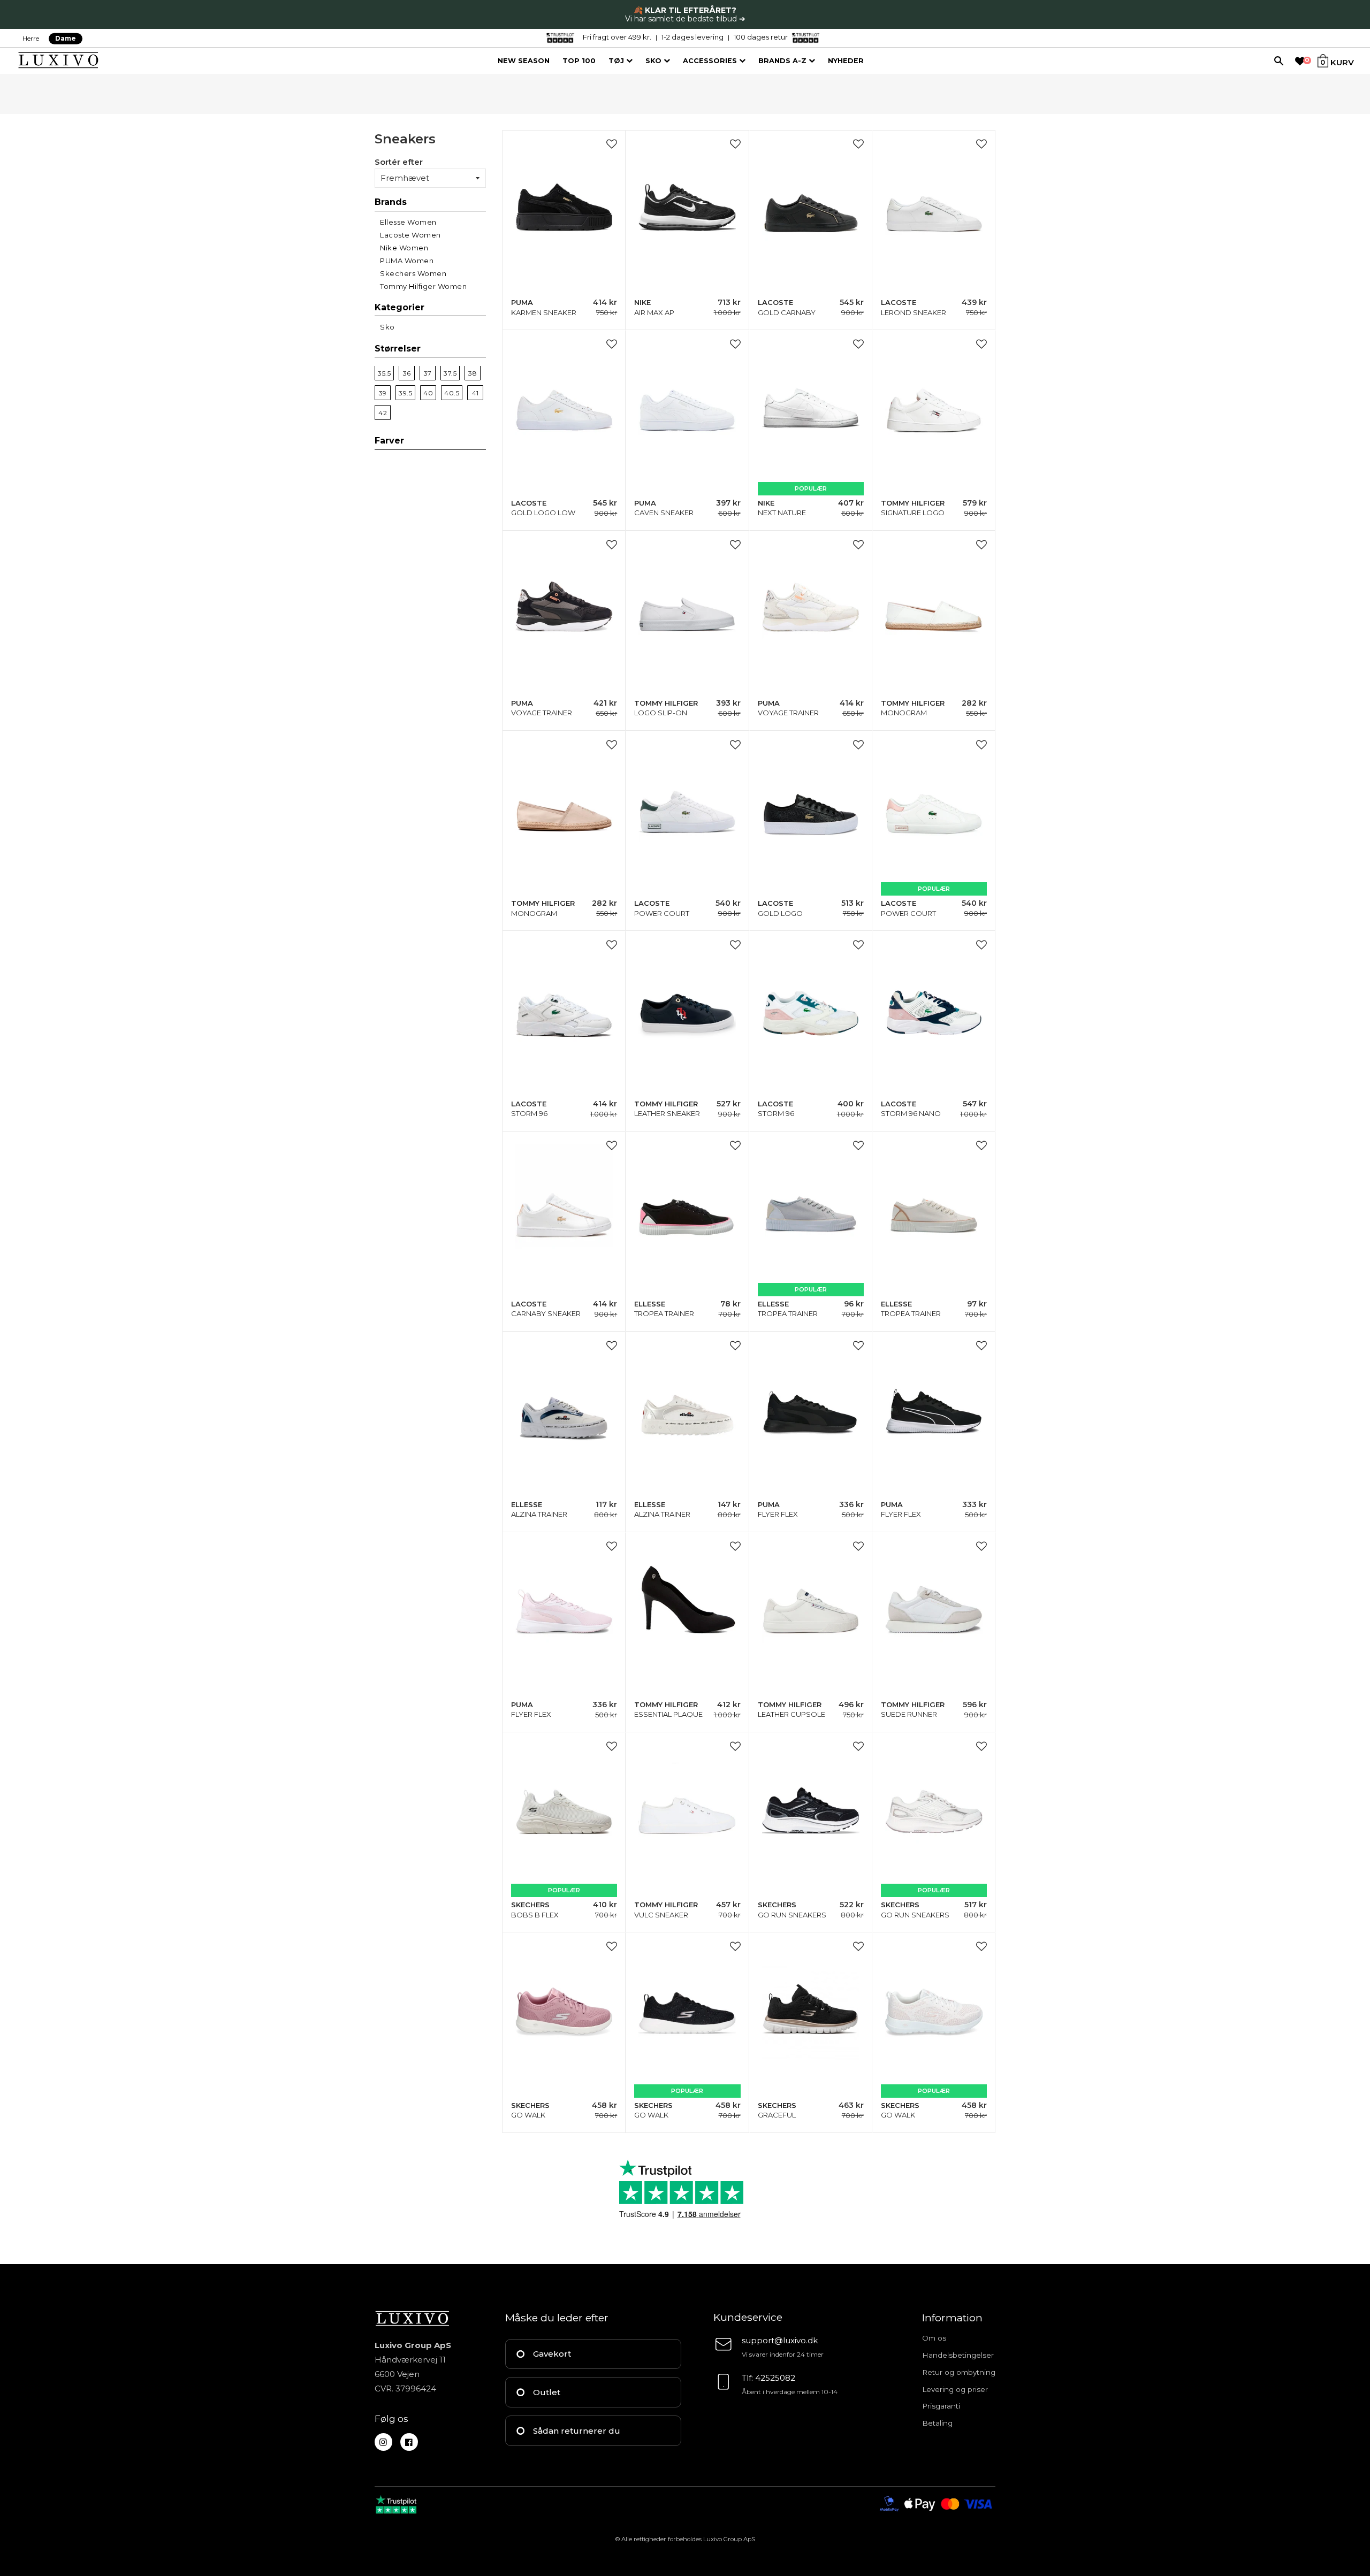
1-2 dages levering (692, 37)
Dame (66, 38)
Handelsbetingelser (958, 2355)
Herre (31, 38)
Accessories (711, 61)
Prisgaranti (941, 2406)
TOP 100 (579, 61)
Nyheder (846, 61)
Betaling (937, 2423)
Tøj (617, 61)
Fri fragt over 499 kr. (617, 37)
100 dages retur (761, 37)
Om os (934, 2338)
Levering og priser (955, 2389)
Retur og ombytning (959, 2372)
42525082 (775, 2378)
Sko (654, 61)
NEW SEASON (524, 61)
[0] (1300, 62)
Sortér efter (399, 162)
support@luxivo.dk (780, 2340)
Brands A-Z (783, 61)
